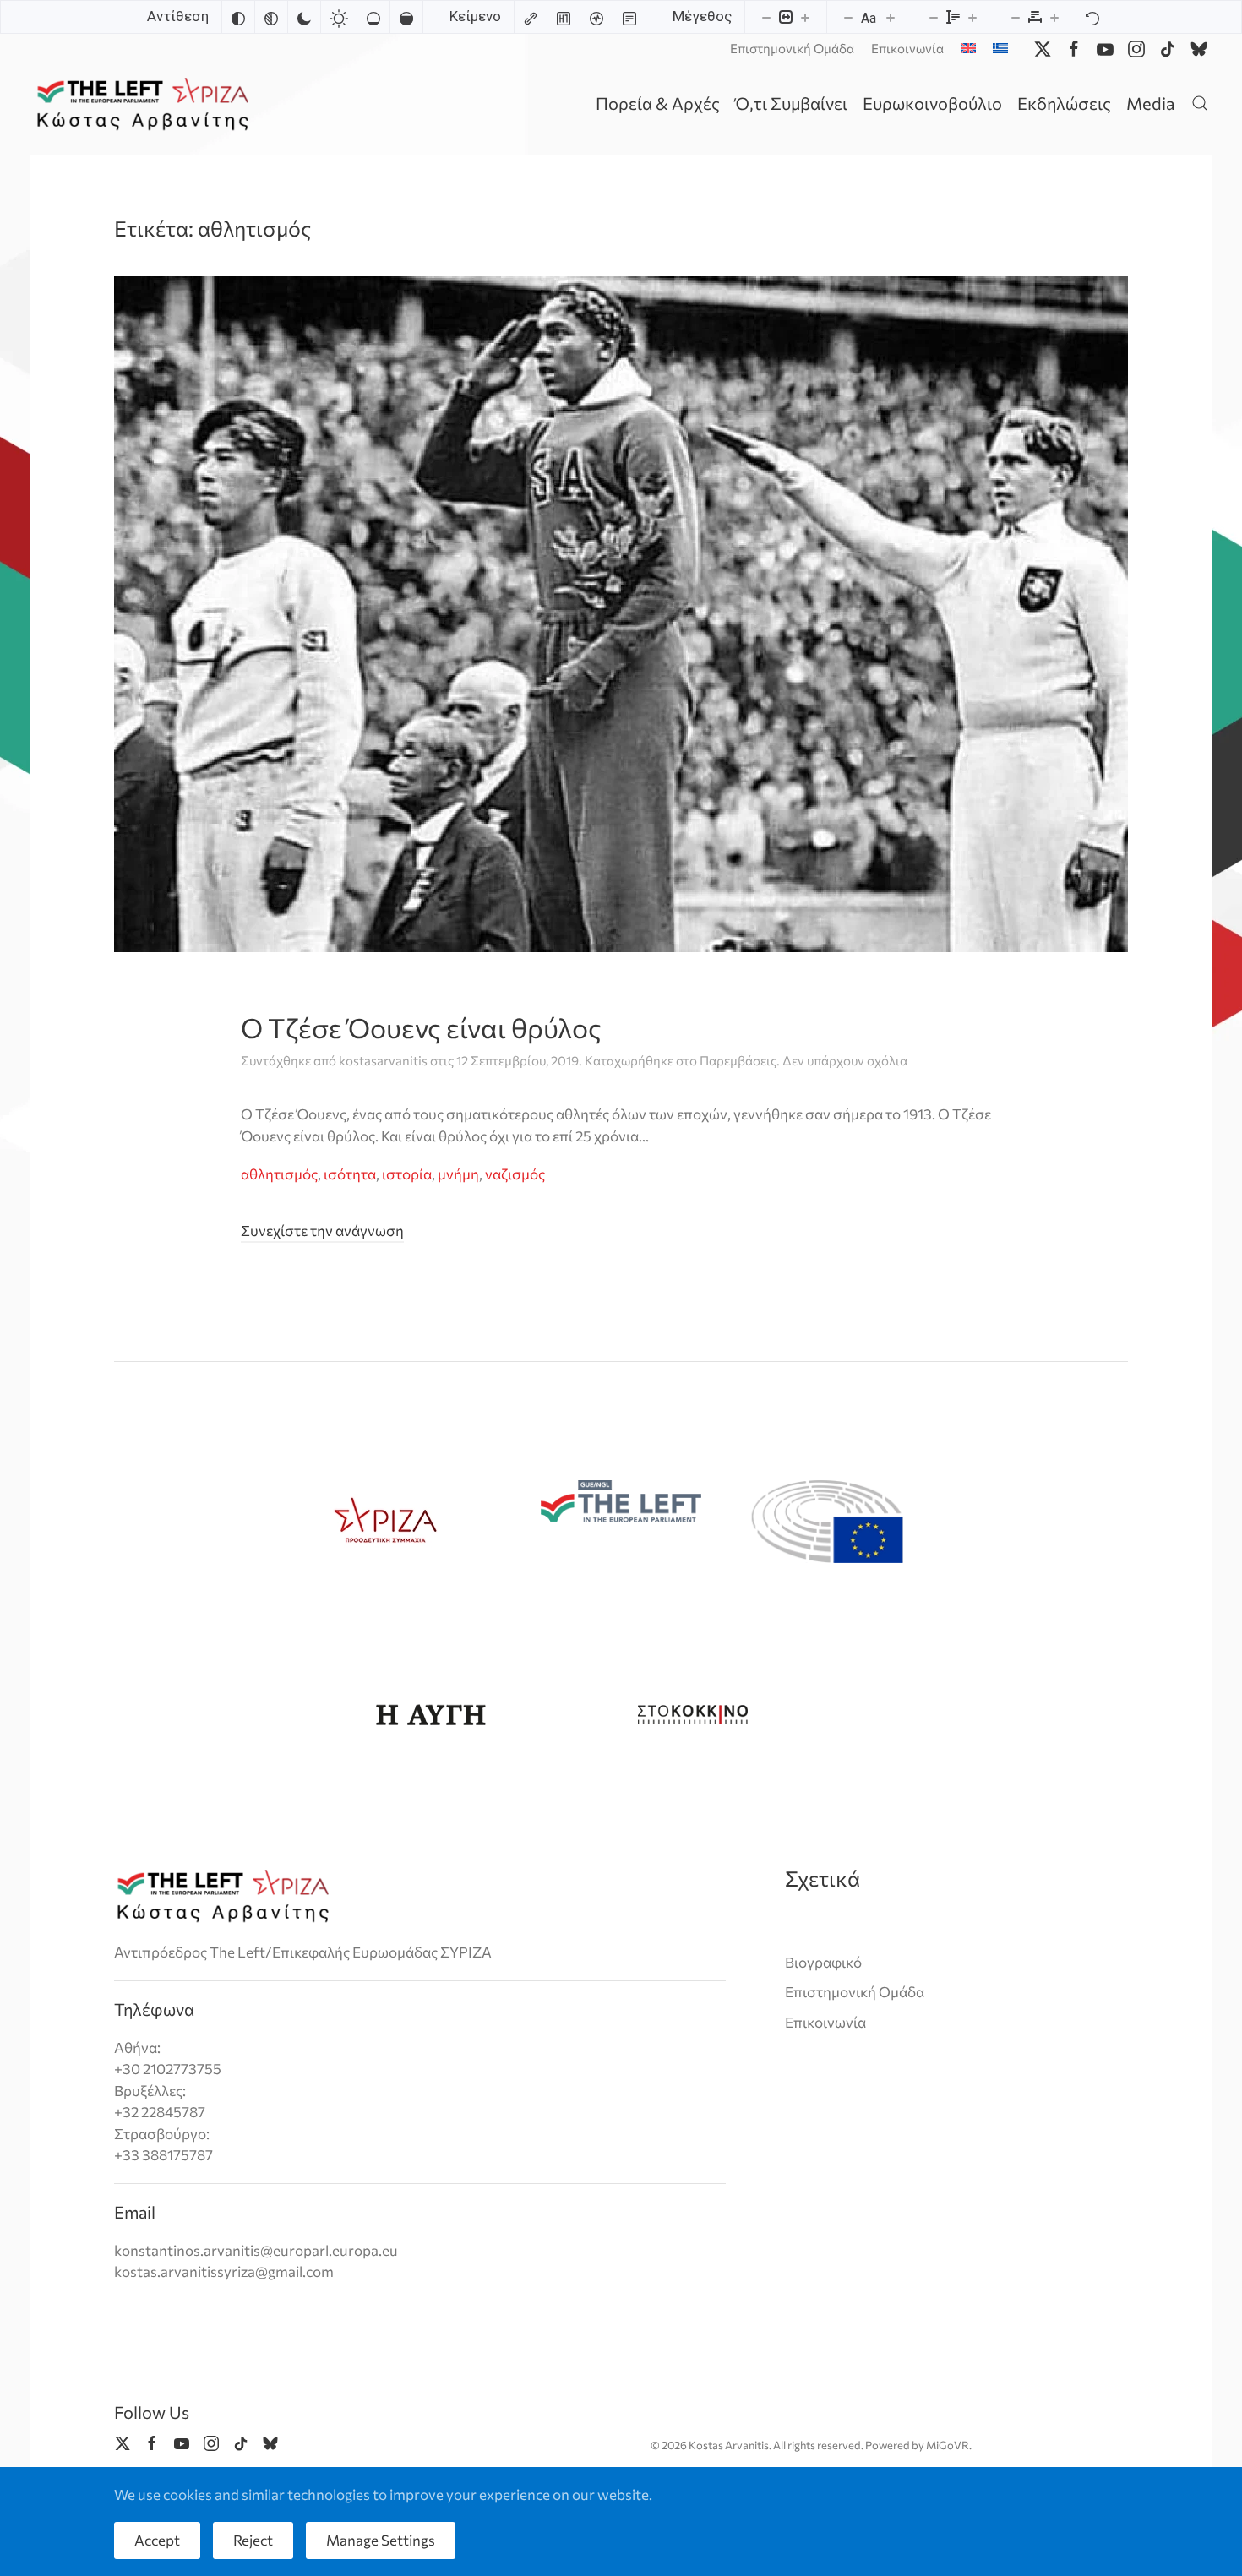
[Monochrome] (271, 17)
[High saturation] (406, 17)
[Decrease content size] (766, 17)
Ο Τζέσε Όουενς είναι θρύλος (421, 1027)
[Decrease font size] (848, 17)
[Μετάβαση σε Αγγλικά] (968, 48)
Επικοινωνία (907, 48)
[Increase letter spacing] (1054, 17)
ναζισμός (515, 1174)
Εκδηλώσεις (1064, 103)
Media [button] (1150, 103)
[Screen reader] (596, 17)
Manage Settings (381, 2540)
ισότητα (350, 1174)
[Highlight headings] (564, 17)
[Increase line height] (972, 17)
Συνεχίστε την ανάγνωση (322, 1231)
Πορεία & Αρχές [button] (658, 103)
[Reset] (1092, 17)
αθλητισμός (279, 1174)
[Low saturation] (373, 17)
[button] (1200, 103)
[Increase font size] (891, 17)
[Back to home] (146, 103)
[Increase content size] (805, 17)
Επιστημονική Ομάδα (792, 48)
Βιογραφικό (823, 1962)
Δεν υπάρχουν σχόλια (845, 1060)
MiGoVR (948, 2445)
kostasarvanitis (383, 1060)
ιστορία (407, 1174)
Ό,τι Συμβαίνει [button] (791, 103)
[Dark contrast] (304, 17)
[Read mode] (629, 17)
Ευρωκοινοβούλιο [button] (932, 103)
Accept (157, 2540)
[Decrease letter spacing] (1016, 17)
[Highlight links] (531, 17)
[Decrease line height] (934, 17)
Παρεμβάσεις (738, 1060)
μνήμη (458, 1174)
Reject (253, 2540)
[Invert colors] (238, 17)
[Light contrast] (339, 17)
